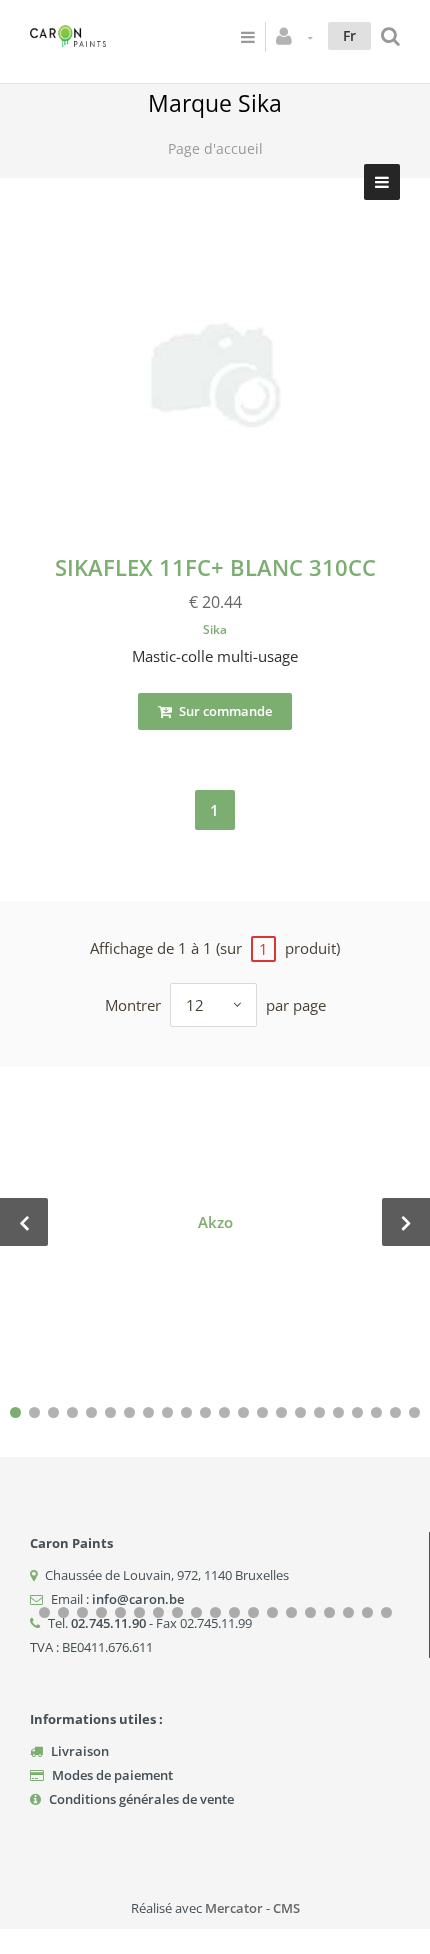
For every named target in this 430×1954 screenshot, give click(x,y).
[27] (120, 1612)
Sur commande (224, 711)
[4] (72, 1412)
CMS (286, 1908)
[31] (196, 1612)
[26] (101, 1612)
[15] (281, 1412)
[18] (338, 1412)
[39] (348, 1612)
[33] (234, 1612)
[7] (129, 1412)
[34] (253, 1612)
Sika (215, 629)
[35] (272, 1612)
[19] (357, 1412)
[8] (148, 1412)
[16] (300, 1412)
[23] (44, 1612)
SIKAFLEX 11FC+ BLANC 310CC (215, 567)
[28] (139, 1612)
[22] (414, 1412)
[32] (215, 1612)
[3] (53, 1412)
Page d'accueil (215, 148)
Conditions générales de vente (141, 1799)
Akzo (215, 1222)
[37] (310, 1612)
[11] (205, 1412)
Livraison (80, 1751)
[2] (34, 1412)
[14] (262, 1412)
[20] (376, 1412)
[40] (367, 1612)
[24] (63, 1612)
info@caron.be (138, 1599)
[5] (91, 1412)
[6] (110, 1412)
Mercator (234, 1908)
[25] (82, 1612)
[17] (319, 1412)
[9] (167, 1412)
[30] (177, 1612)
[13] (243, 1412)
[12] (224, 1412)
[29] (158, 1612)
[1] (15, 1412)
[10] (186, 1412)
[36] (291, 1612)
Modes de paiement (112, 1775)
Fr (349, 35)
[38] (329, 1612)
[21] (395, 1412)
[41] (386, 1612)
